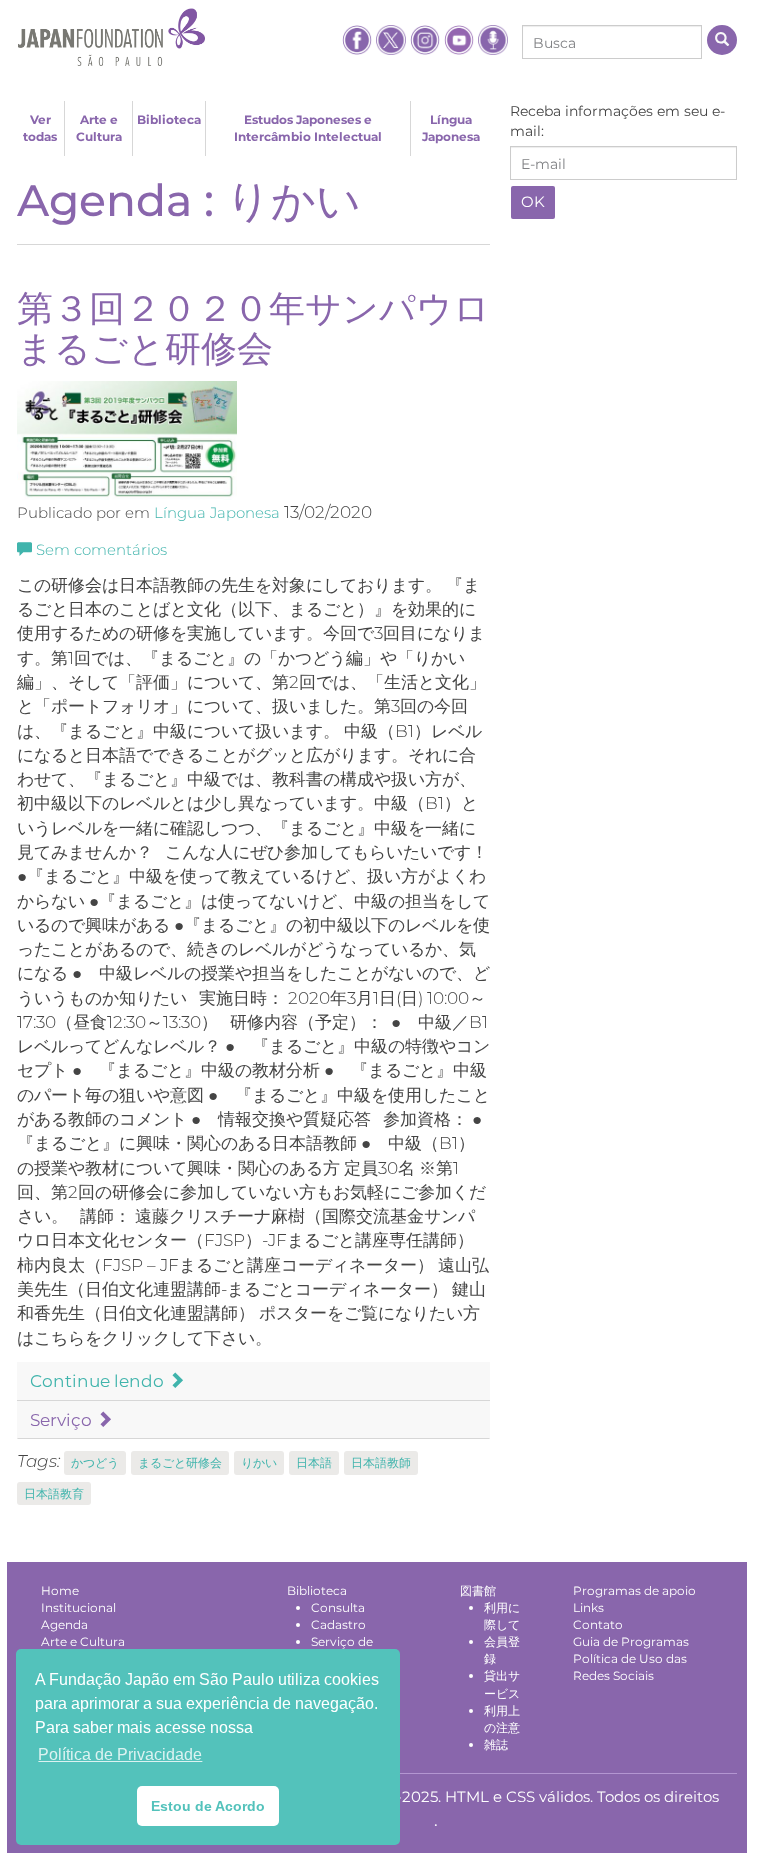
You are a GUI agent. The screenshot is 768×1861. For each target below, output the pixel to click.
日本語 (314, 1462)
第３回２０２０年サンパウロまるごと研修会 (253, 328)
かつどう (95, 1462)
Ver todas (40, 128)
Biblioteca (169, 119)
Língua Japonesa (451, 128)
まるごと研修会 (180, 1462)
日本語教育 (54, 1493)
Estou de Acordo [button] (208, 1806)
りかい (259, 1462)
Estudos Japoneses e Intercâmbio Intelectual (308, 128)
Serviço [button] (63, 1420)
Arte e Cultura (99, 128)
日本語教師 (381, 1462)
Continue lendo (99, 1381)
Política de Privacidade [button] (120, 1754)
